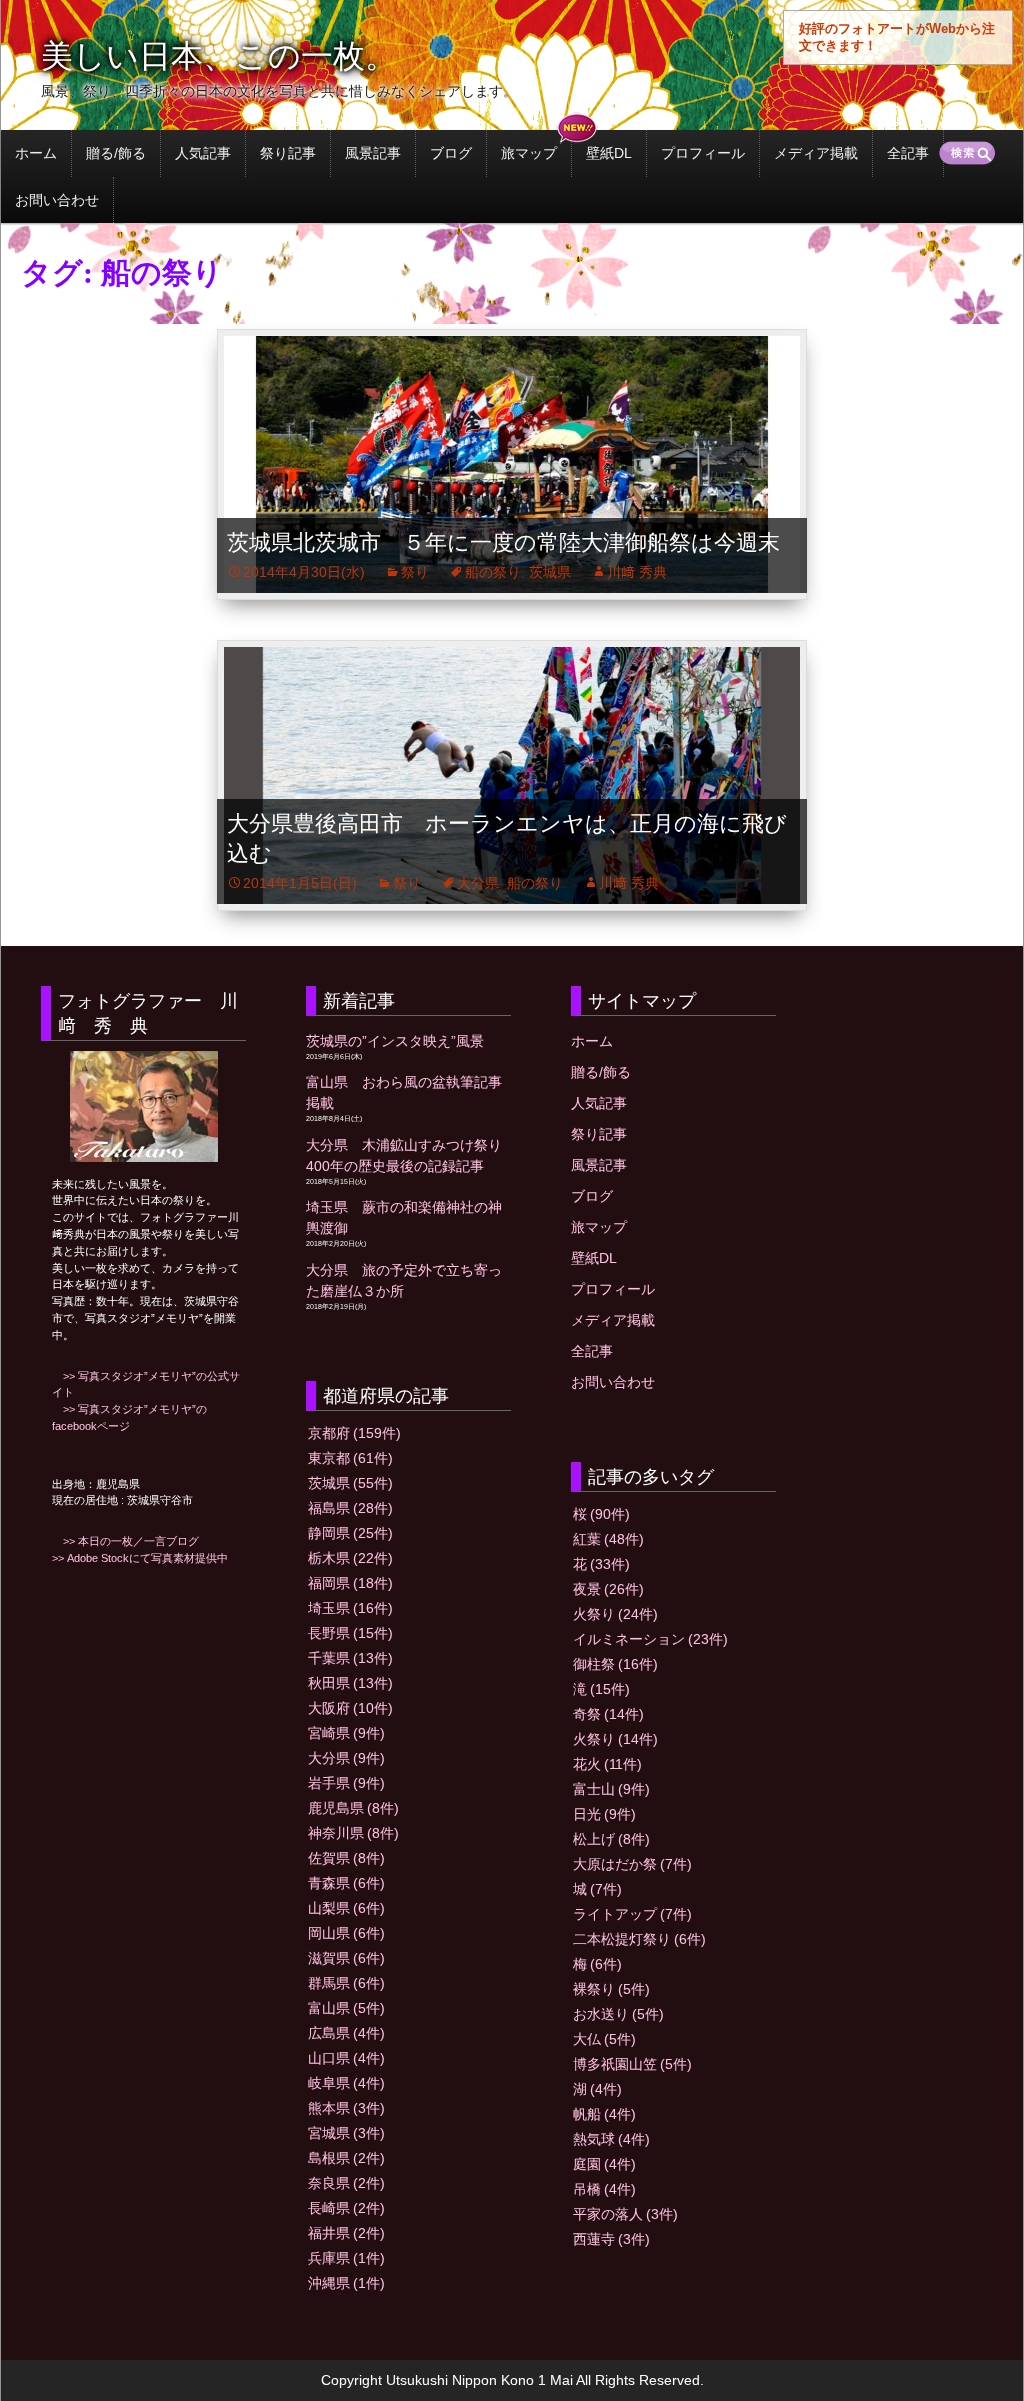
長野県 (350, 1633)
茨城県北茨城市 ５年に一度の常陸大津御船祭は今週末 (503, 542)
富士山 (611, 1789)
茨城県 (550, 572)
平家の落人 (625, 2214)
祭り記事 (288, 153)
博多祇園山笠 (632, 2064)
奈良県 (346, 2183)
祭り (415, 572)
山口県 (346, 2058)
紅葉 (608, 1539)
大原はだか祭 (632, 1864)
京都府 (354, 1433)
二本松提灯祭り (639, 1939)
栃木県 (350, 1558)
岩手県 (346, 1783)
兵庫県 (346, 2258)
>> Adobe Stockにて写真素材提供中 (140, 1558)
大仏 (604, 2039)
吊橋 (604, 2189)
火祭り (615, 1614)
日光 (604, 1814)
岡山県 (346, 1933)
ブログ (451, 153)
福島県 (350, 1508)
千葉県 (350, 1658)
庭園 (604, 2164)
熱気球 (611, 2139)
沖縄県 (346, 2283)
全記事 (908, 153)
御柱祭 (615, 1664)
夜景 (608, 1589)
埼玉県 (350, 1608)
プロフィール (703, 153)
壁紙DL (609, 153)
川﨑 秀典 (637, 572)
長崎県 (346, 2208)
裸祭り (611, 1989)
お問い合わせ (57, 200)
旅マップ (529, 153)
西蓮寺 (611, 2239)
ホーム (36, 153)
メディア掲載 (816, 153)
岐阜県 (346, 2083)
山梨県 (346, 1908)
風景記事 (373, 153)
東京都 (350, 1458)
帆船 (604, 2114)
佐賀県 (346, 1858)
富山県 (346, 2008)
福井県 (346, 2233)
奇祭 (608, 1714)
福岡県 (350, 1583)
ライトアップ (632, 1914)
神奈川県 (353, 1833)
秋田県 (350, 1683)
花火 (607, 1764)
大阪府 (350, 1708)
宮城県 (346, 2133)
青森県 (346, 1883)
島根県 (346, 2158)
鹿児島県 (353, 1808)
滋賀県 (346, 1958)
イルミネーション (650, 1639)
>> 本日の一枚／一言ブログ (125, 1541)
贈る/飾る (116, 153)
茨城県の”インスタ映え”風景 (395, 1041)
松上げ (611, 1839)
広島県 (346, 2033)
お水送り (618, 2014)
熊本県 (346, 2108)
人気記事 (203, 153)
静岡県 (350, 1533)
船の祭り (493, 572)
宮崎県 (346, 1733)
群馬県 (346, 1983)
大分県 (478, 883)
